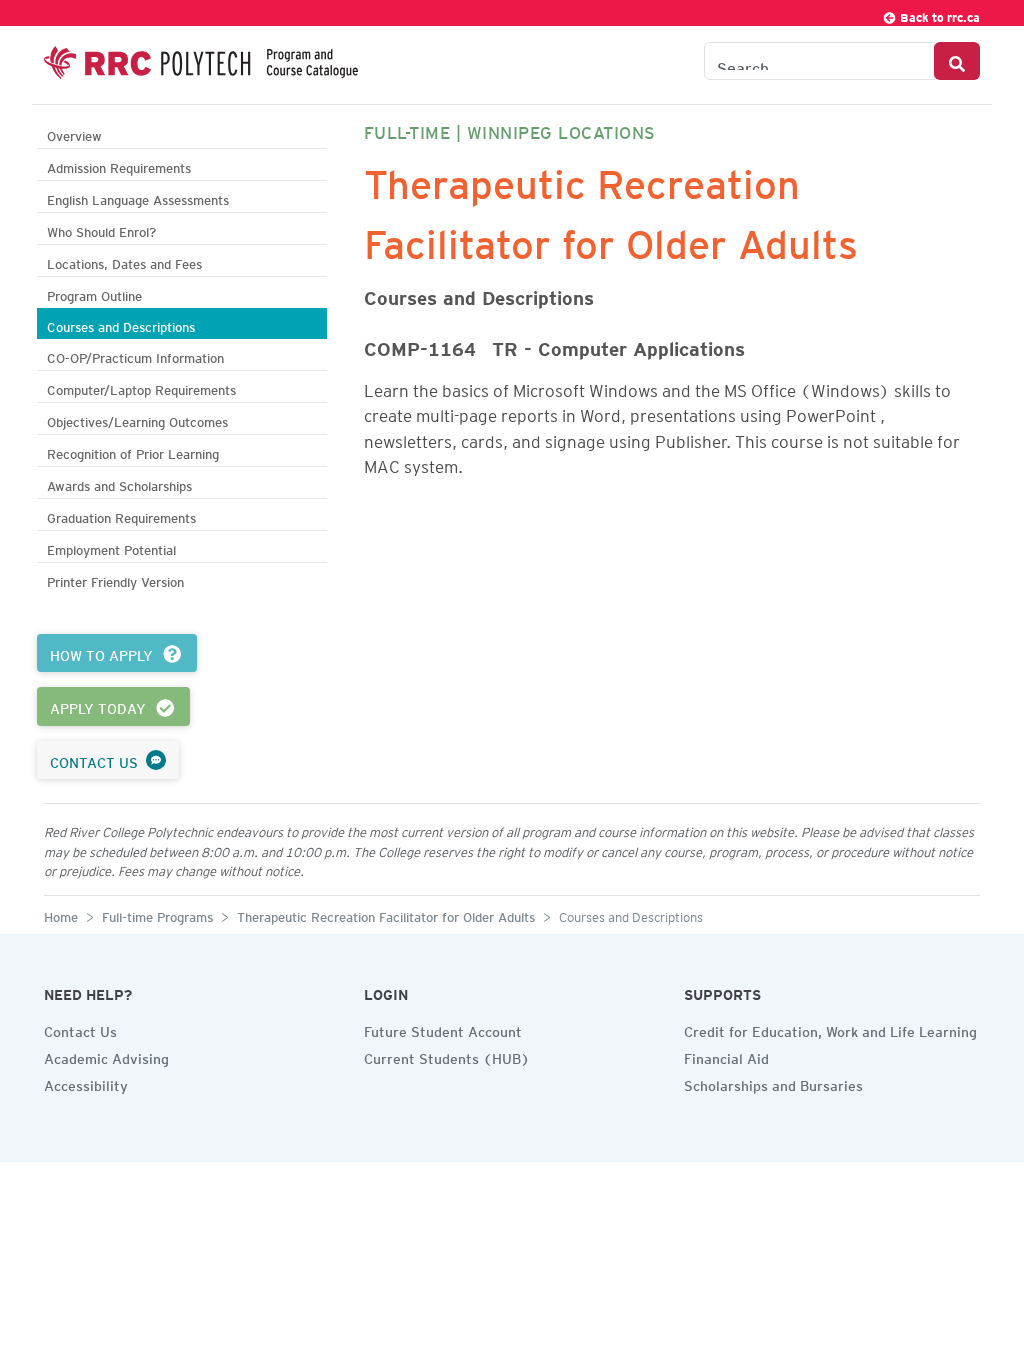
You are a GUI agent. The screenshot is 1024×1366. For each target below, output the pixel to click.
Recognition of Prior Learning (133, 451)
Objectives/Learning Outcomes (137, 419)
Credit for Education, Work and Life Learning (830, 1029)
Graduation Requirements (121, 515)
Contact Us (80, 1029)
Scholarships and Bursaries (773, 1083)
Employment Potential (111, 547)
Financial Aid (726, 1056)
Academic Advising (106, 1056)
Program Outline (94, 293)
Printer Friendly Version (115, 579)
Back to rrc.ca (938, 14)
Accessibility (86, 1083)
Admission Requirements (119, 165)
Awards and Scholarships (119, 483)
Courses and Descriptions (121, 324)
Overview (74, 133)
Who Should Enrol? (101, 229)
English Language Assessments (138, 197)
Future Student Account (443, 1029)
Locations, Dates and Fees (124, 261)
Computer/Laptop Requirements (141, 387)
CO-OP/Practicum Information (135, 355)
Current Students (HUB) (447, 1056)
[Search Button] (957, 61)
